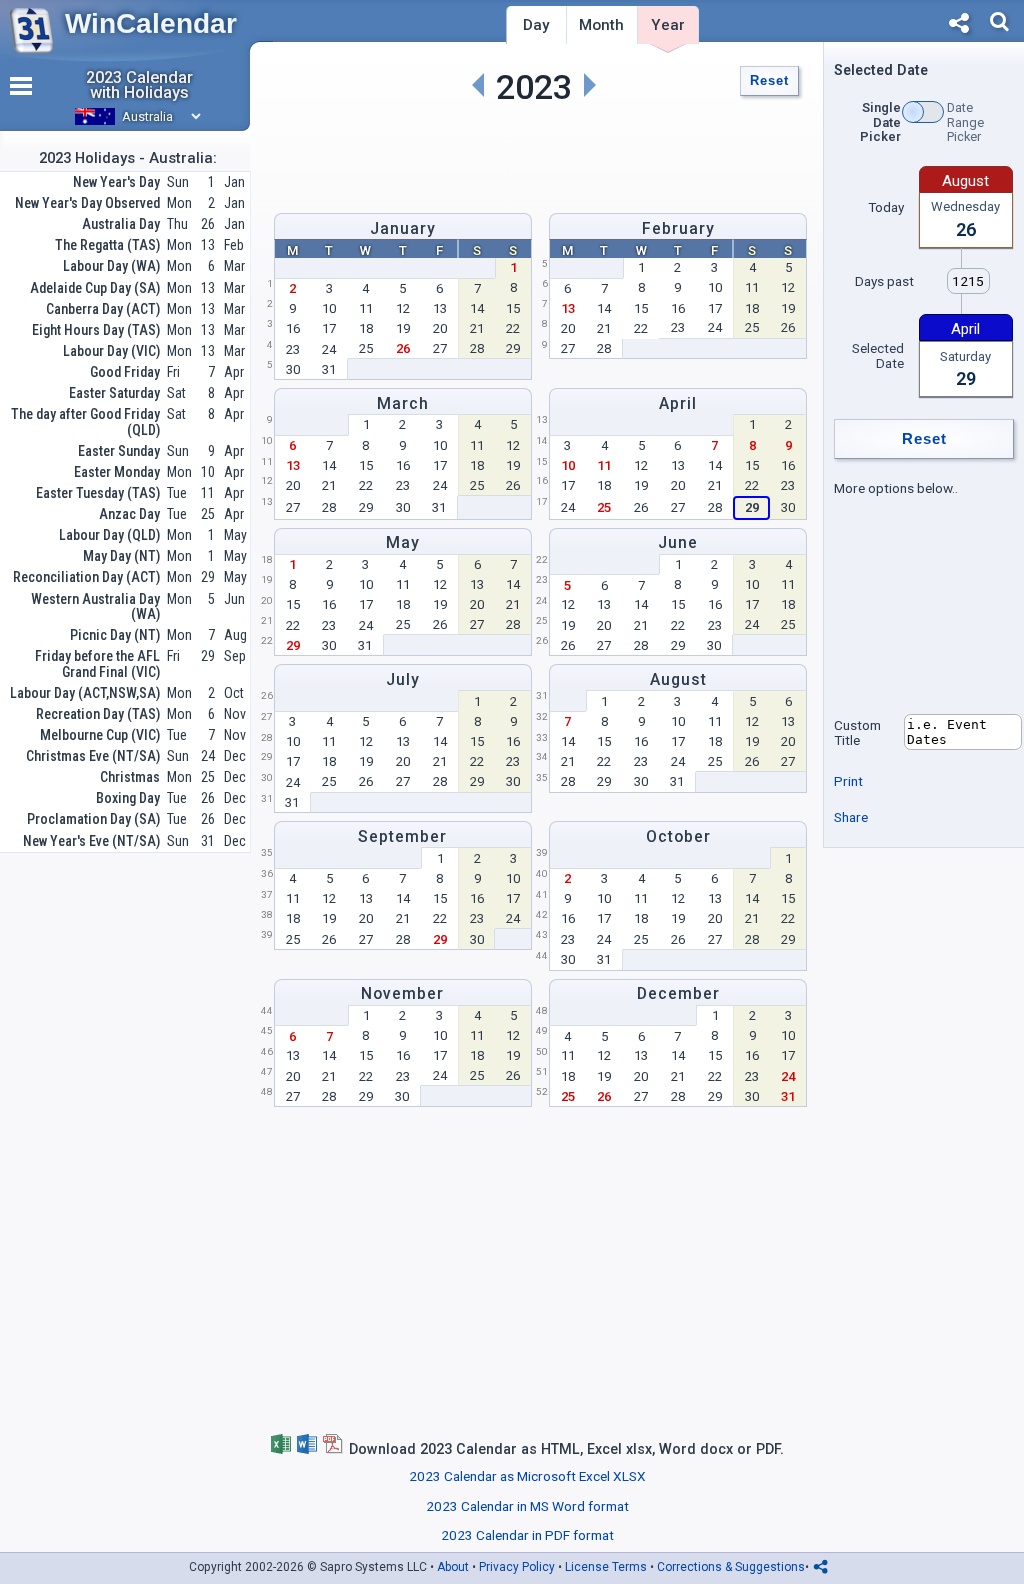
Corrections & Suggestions (731, 1567)
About (453, 1567)
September (402, 836)
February (678, 228)
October (678, 836)
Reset (769, 80)
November (402, 993)
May (403, 542)
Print (848, 781)
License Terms (606, 1567)
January (403, 228)
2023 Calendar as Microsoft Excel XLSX (527, 1476)
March (403, 403)
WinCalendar (151, 23)
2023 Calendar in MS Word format (527, 1506)
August (678, 679)
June (678, 542)
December (678, 993)
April (678, 403)
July (403, 679)
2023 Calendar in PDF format (527, 1535)
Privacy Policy (517, 1567)
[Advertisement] (534, 154)
